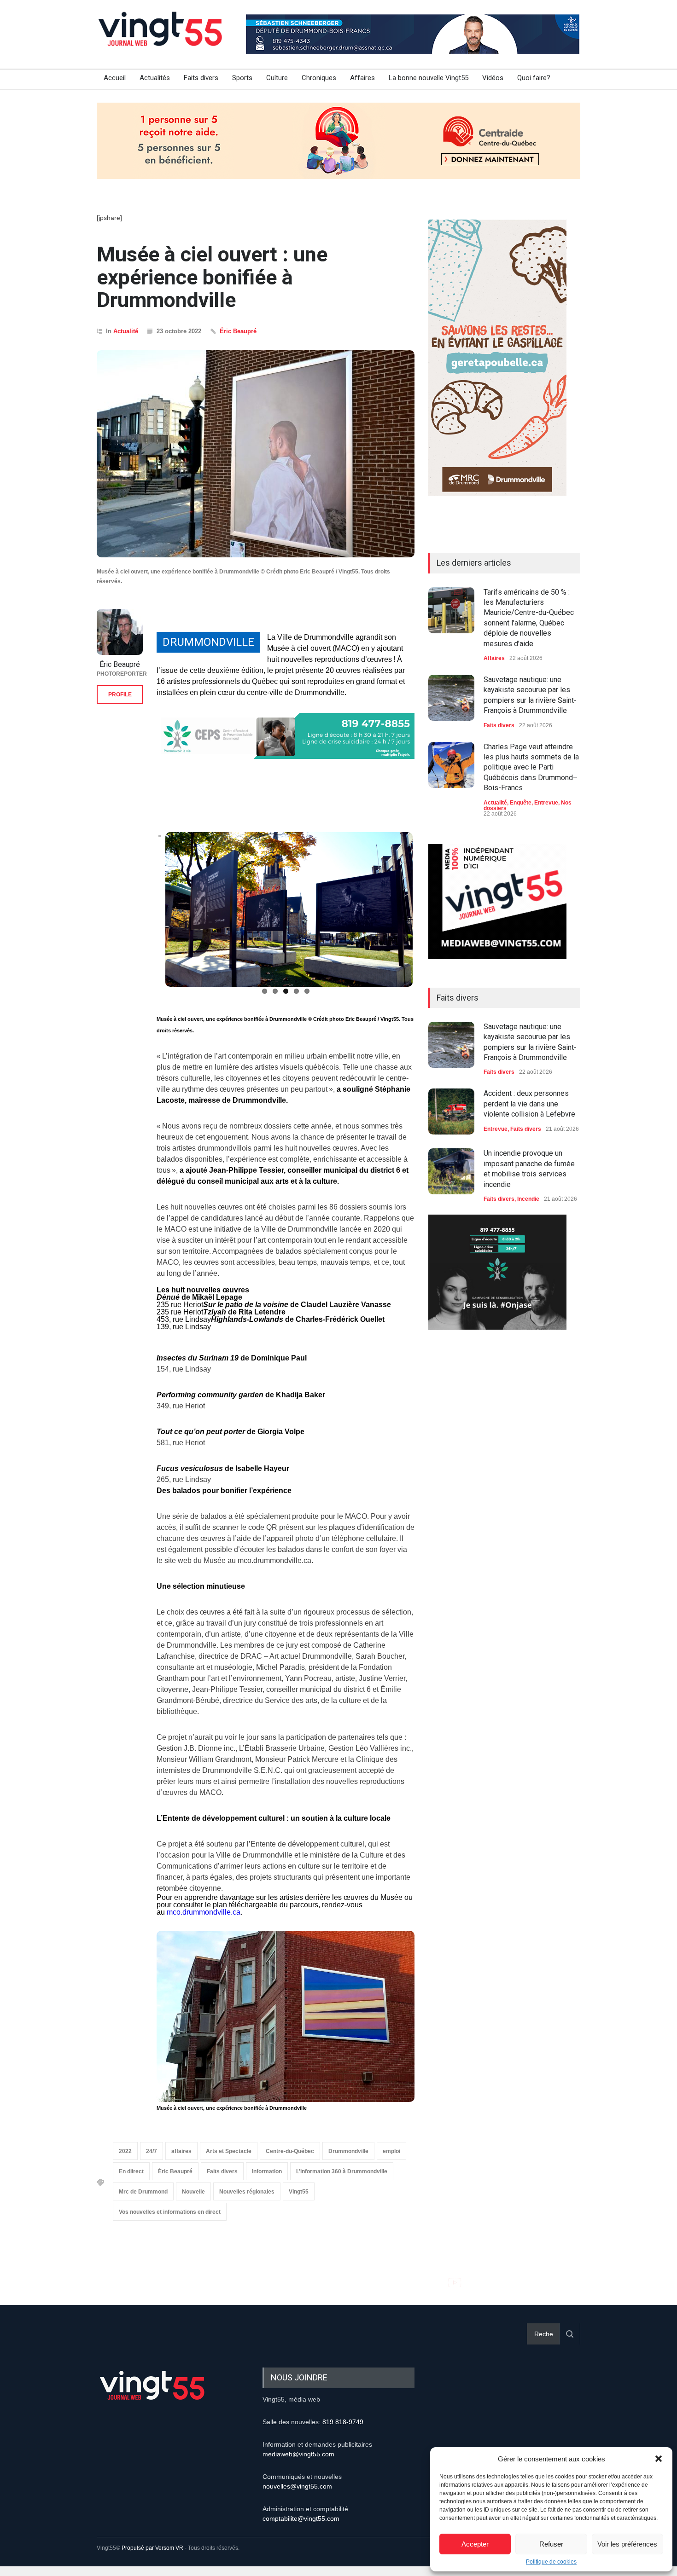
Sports (242, 78)
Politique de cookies (551, 2562)
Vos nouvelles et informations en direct (170, 2212)
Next (428, 914)
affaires (181, 2152)
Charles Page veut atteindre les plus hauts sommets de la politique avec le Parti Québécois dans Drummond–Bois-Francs (531, 767)
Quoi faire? (534, 78)
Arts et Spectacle (229, 2152)
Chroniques (319, 78)
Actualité (126, 331)
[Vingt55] (161, 39)
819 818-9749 (343, 2422)
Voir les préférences (627, 2544)
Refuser (551, 2544)
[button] (659, 2459)
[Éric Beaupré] (120, 632)
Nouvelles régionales (247, 2192)
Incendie (528, 1199)
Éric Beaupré (238, 331)
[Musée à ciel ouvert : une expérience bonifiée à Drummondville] (256, 454)
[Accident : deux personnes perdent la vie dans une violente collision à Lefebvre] (451, 1111)
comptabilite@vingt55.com (301, 2518)
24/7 (152, 2152)
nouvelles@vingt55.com (297, 2486)
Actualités (155, 78)
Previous (145, 914)
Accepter (475, 2544)
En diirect (131, 2172)
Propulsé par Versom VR (152, 2548)
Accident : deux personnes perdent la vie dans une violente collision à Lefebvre (529, 1104)
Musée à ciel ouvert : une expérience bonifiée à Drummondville (212, 277)
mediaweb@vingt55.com (298, 2454)
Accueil (115, 78)
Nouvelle (193, 2192)
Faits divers (201, 78)
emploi (391, 2152)
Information (267, 2172)
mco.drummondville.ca (204, 1912)
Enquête (521, 803)
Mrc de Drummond (143, 2192)
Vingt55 (299, 2192)
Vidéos (493, 78)
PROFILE (120, 695)
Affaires (362, 78)
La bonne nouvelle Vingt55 (429, 78)
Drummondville (348, 2152)
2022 (125, 2152)
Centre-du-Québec (290, 2152)
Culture (277, 78)
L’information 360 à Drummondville (342, 2172)
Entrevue (546, 803)
